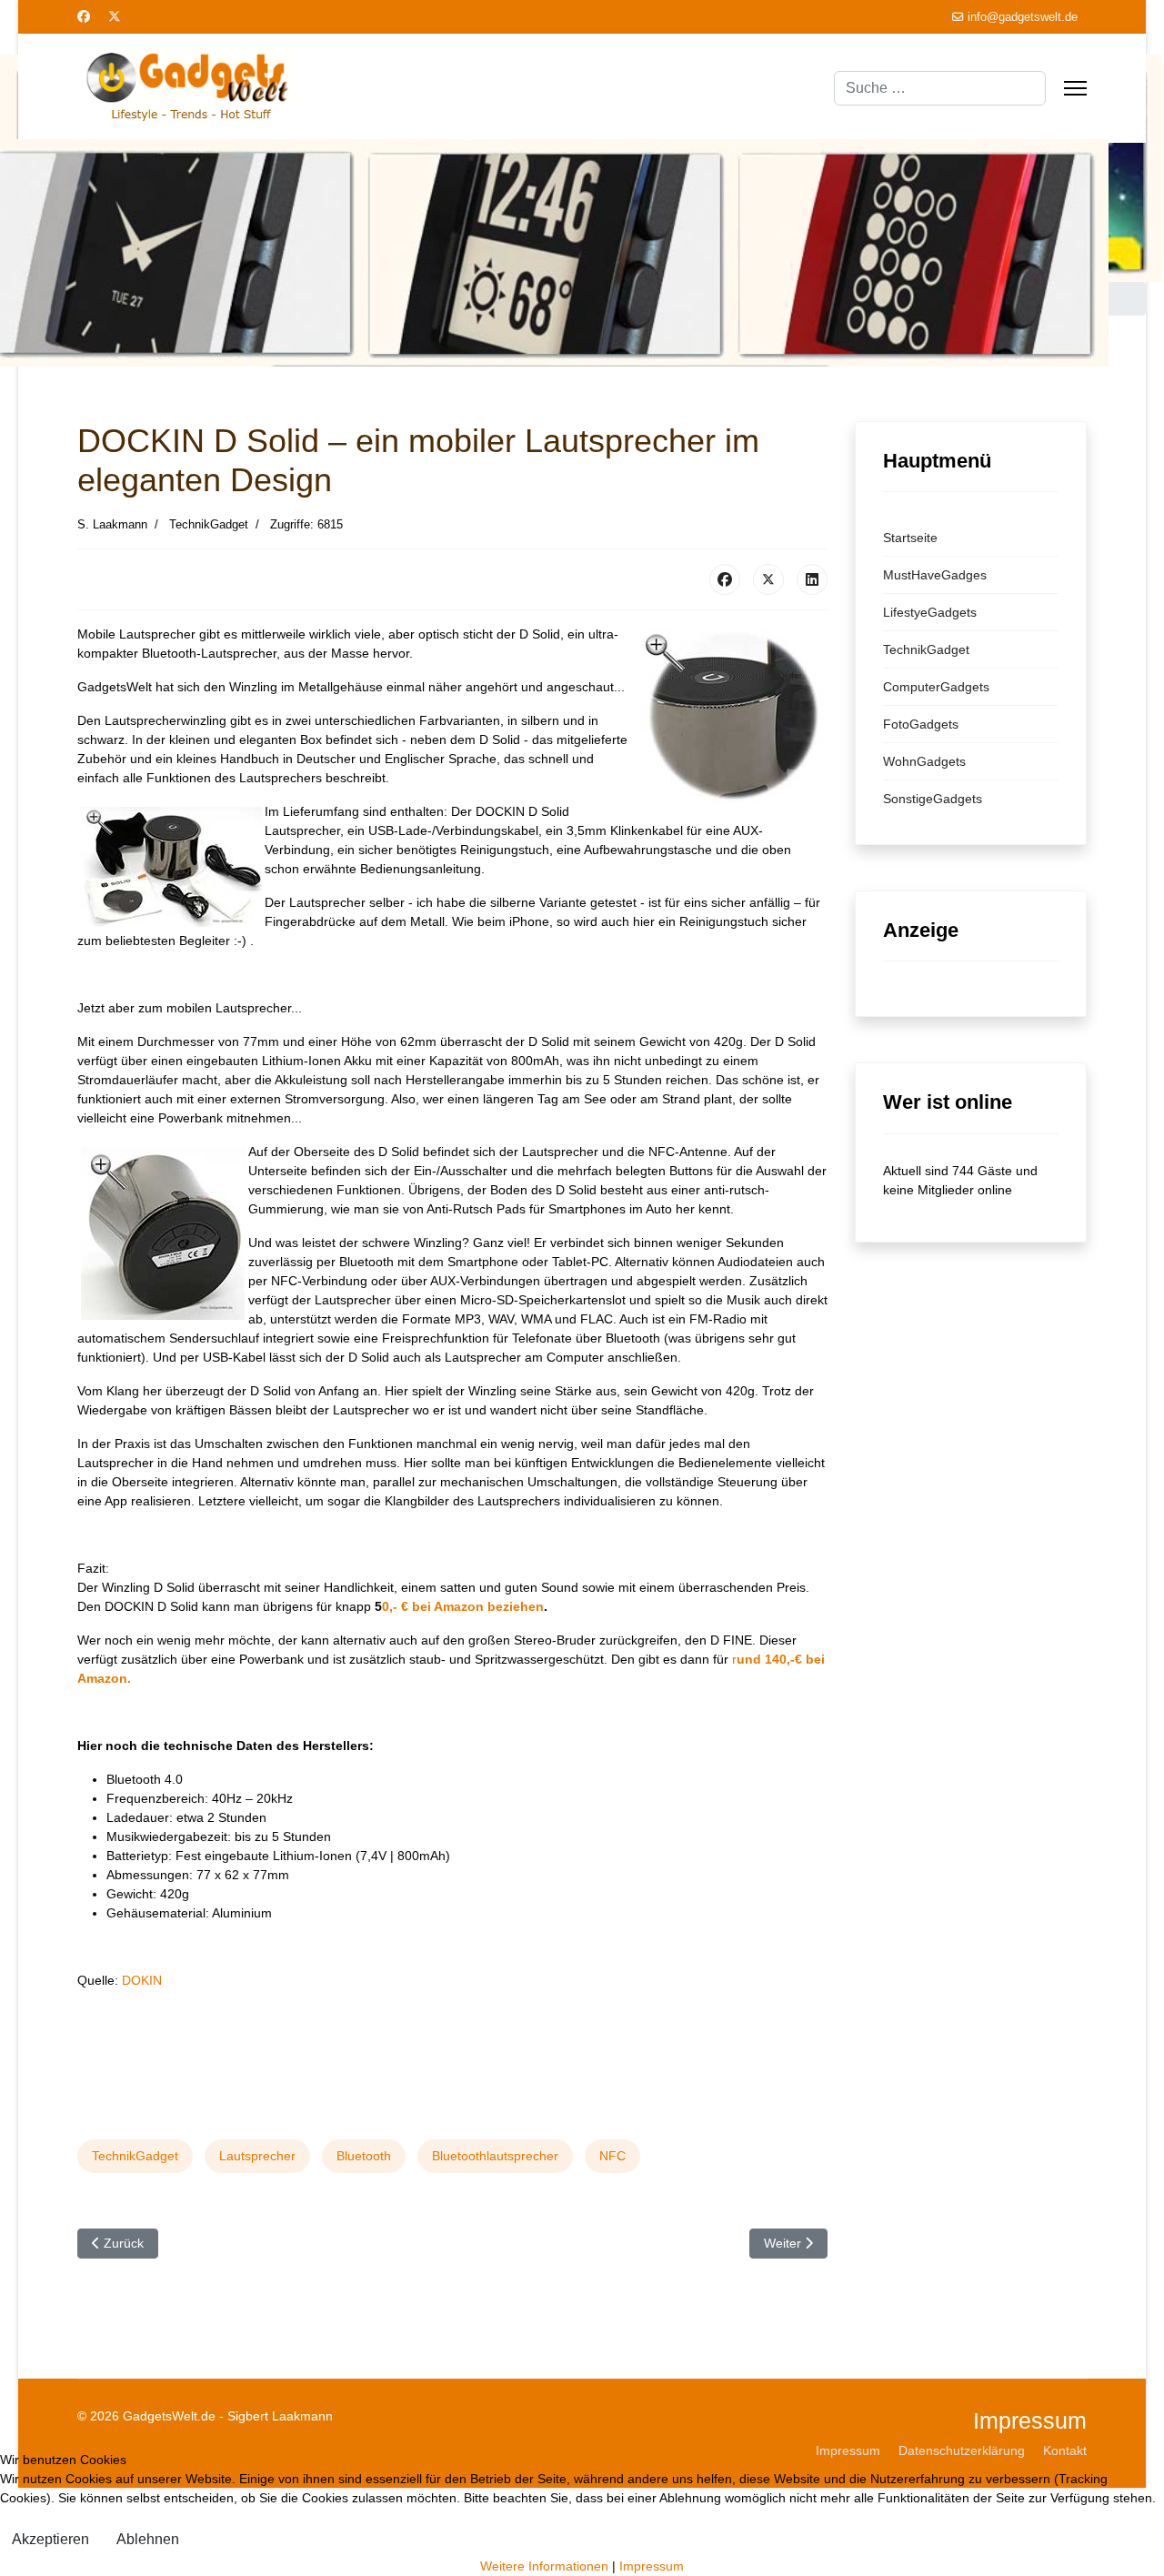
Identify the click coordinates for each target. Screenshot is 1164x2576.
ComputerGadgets (936, 775)
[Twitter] (115, 16)
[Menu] (1075, 88)
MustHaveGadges (935, 663)
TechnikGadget (135, 2244)
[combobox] (940, 88)
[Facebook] (84, 16)
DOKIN (142, 2068)
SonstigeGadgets (933, 887)
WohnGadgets (924, 850)
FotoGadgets (921, 812)
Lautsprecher (257, 2244)
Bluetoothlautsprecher (495, 2244)
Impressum (652, 2566)
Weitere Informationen (544, 2566)
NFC (612, 2244)
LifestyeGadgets (930, 700)
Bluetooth (364, 2244)
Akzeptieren (50, 2539)
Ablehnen (148, 2539)
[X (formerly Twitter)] (768, 668)
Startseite (910, 626)
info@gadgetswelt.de (1023, 17)
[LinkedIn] (812, 668)
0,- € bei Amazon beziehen (463, 1695)
